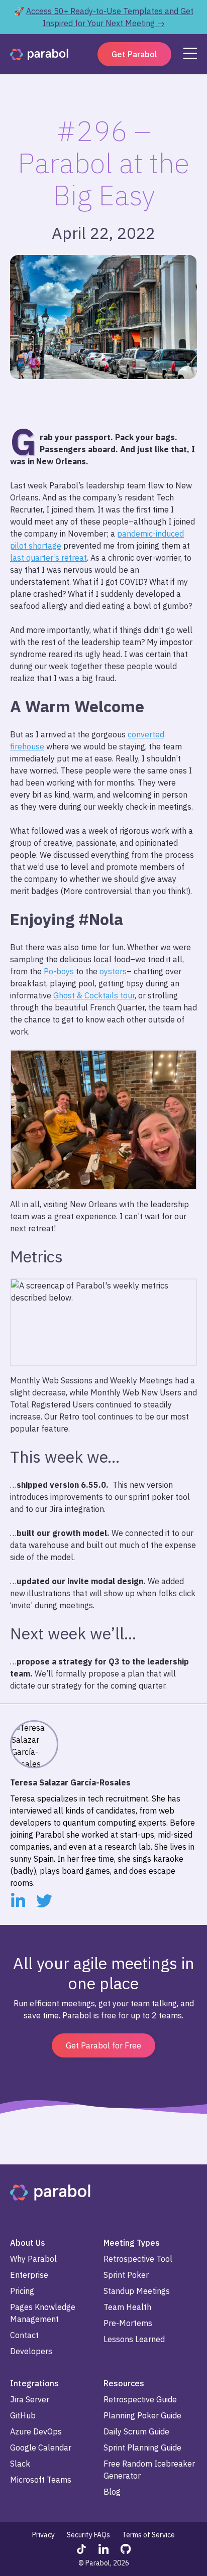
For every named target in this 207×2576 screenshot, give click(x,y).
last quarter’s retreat (48, 558)
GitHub (23, 2415)
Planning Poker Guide (142, 2415)
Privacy (43, 2535)
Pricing (22, 2291)
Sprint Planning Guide (142, 2448)
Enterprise (29, 2275)
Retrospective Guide (140, 2399)
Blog (112, 2492)
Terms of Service (148, 2535)
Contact (24, 2335)
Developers (31, 2351)
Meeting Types (132, 2243)
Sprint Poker (126, 2275)
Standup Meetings (137, 2291)
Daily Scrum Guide (136, 2431)
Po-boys (59, 971)
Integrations (34, 2383)
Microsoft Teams (41, 2480)
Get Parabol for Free (103, 2045)
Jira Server (30, 2399)
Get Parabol (134, 54)
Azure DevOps (36, 2431)
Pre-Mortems (128, 2323)
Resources (124, 2383)
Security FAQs (88, 2535)
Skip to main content (39, 8)
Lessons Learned (134, 2339)
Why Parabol (33, 2259)
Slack (20, 2464)
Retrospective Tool (138, 2259)
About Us (28, 2243)
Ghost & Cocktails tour (94, 995)
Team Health (127, 2307)
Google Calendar (41, 2448)
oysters (113, 971)
